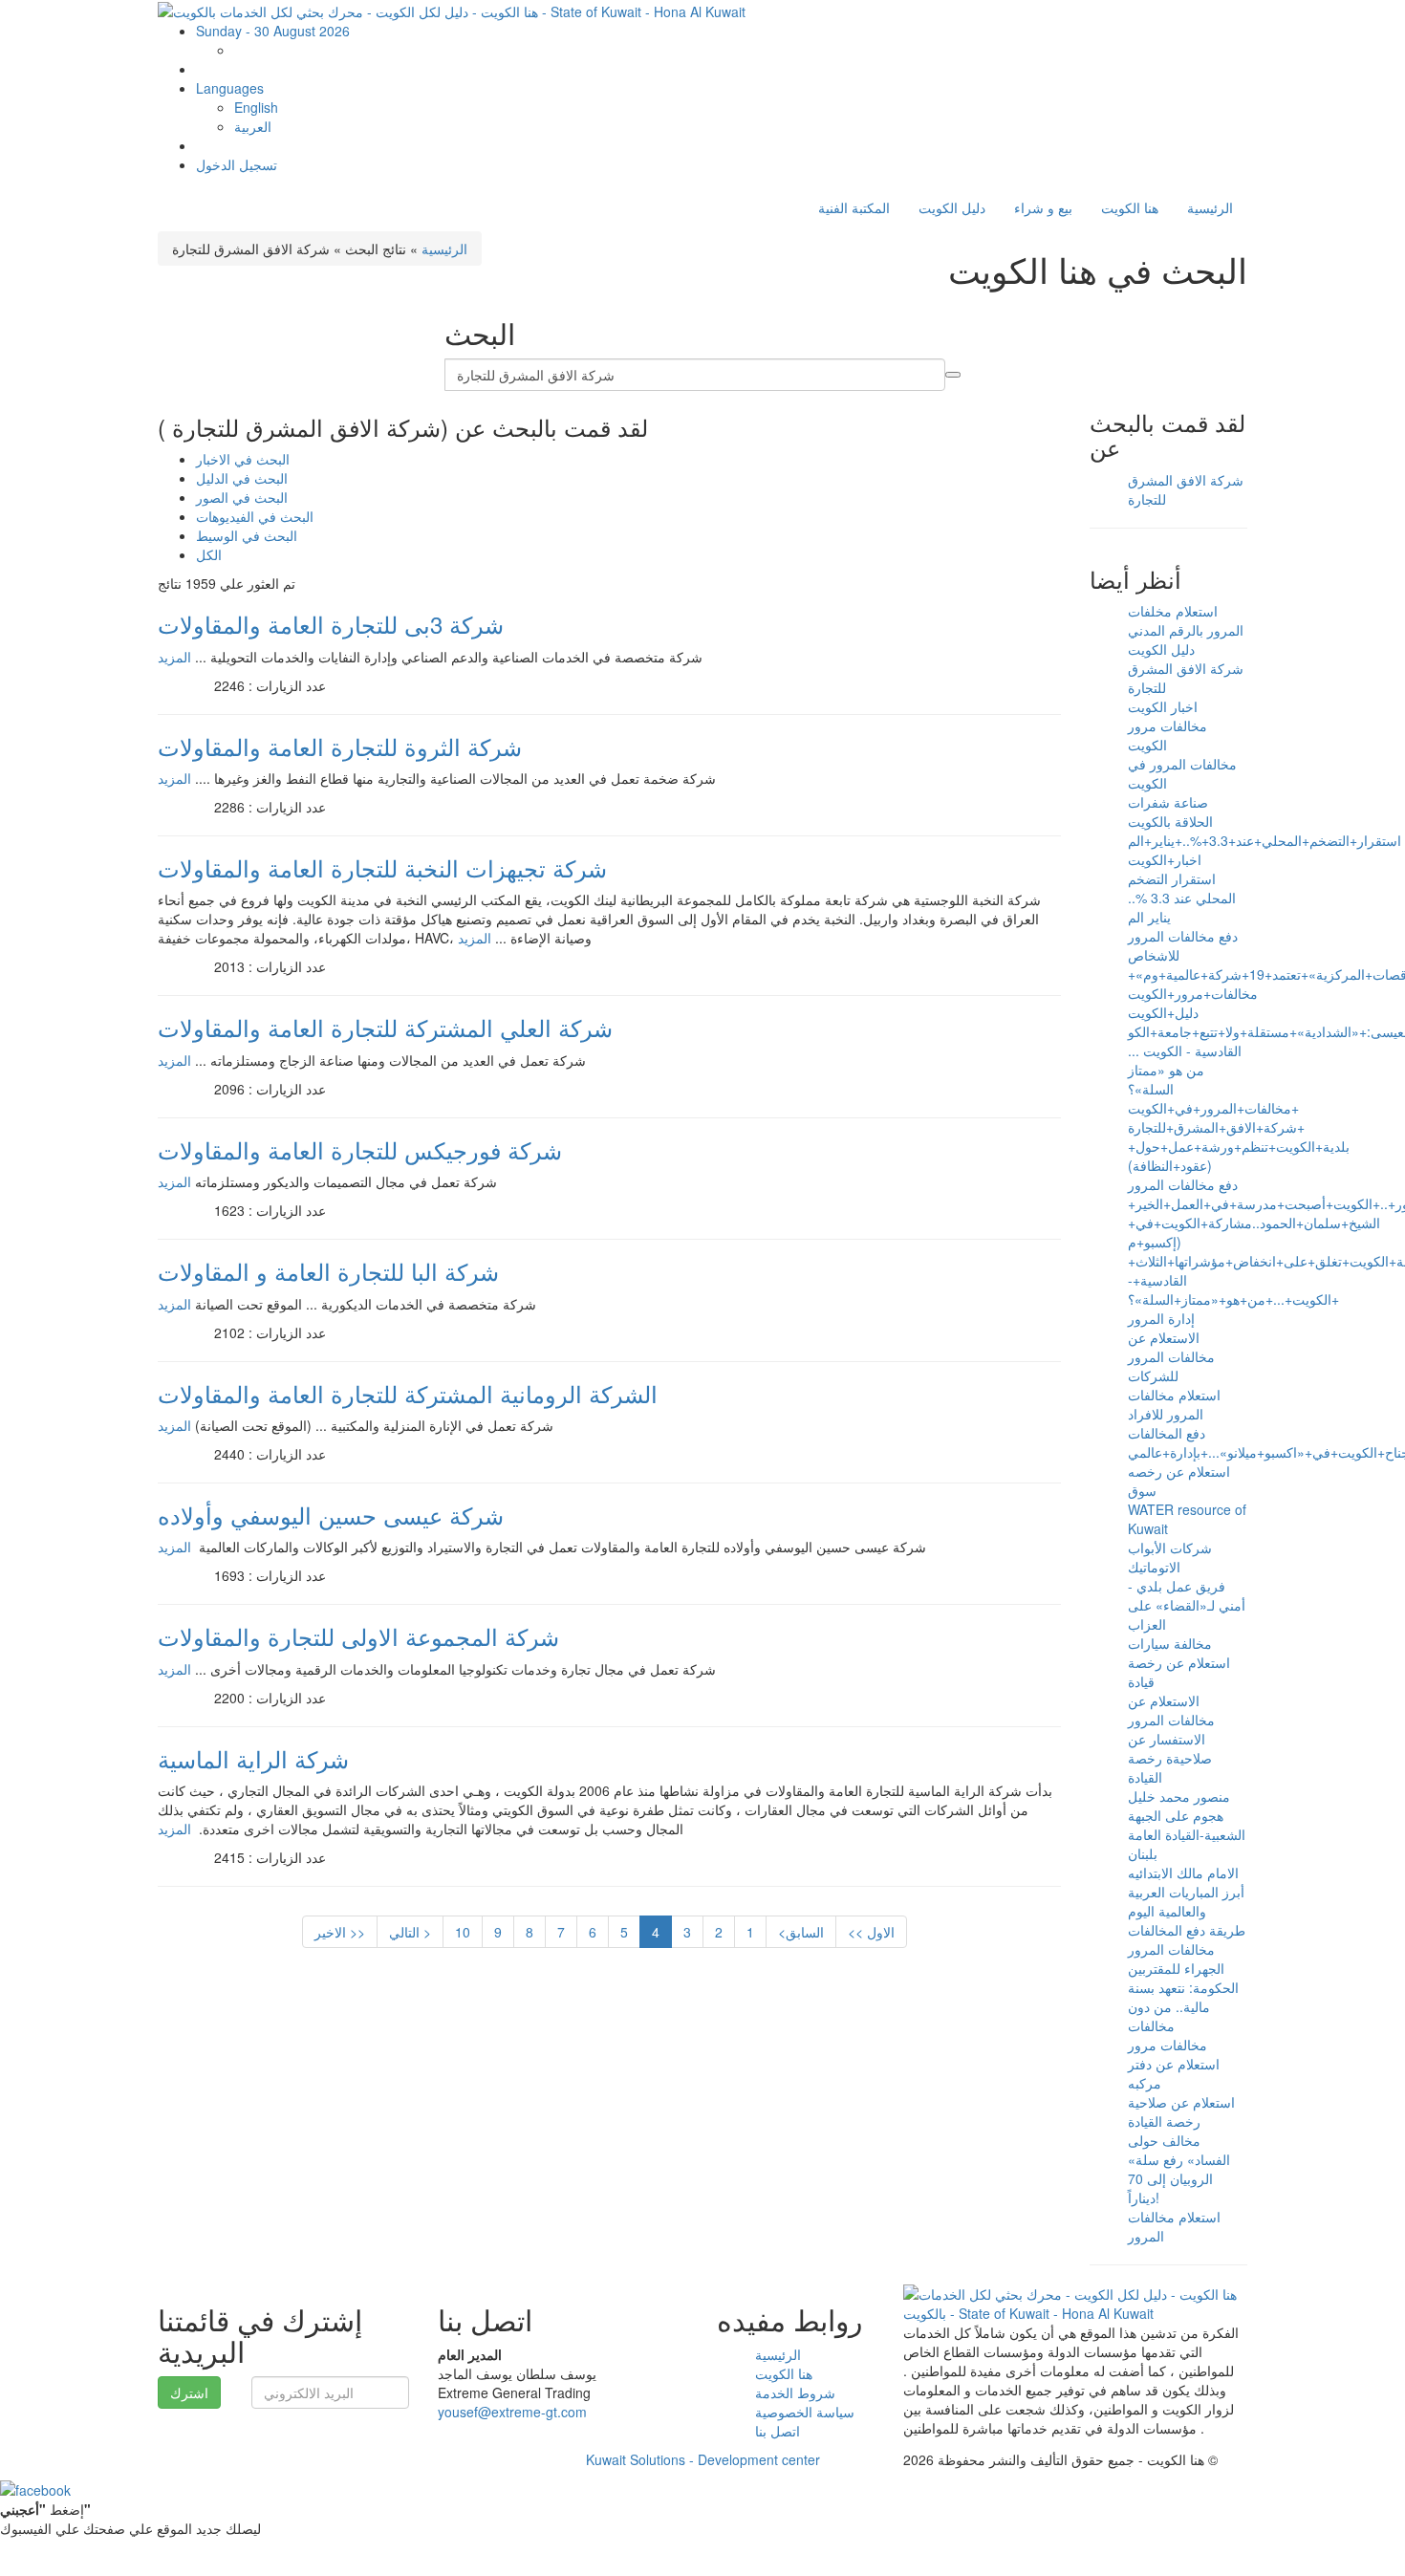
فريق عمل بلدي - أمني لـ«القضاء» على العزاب (1187, 1605)
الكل (209, 554)
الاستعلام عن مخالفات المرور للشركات (1171, 1356)
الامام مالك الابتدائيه (1183, 1872)
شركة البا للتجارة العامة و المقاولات (328, 1271)
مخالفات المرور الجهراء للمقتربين (1176, 1959)
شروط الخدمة (795, 2392)
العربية (253, 126)
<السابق (801, 1932)
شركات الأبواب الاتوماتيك (1170, 1557)
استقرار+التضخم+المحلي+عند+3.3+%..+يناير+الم (1264, 840)
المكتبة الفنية (854, 207)
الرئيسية (1210, 207)
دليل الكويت (952, 207)
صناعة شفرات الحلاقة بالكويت (1170, 812)
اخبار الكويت (1163, 706)
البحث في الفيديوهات (255, 516)
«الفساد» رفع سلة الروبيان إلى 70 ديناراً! (1179, 2178)
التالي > (410, 1932)
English (256, 107)
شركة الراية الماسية (253, 1758)
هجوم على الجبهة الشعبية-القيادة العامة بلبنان (1187, 1834)
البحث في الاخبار (243, 459)
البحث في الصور (242, 497)
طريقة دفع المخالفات (1187, 1930)
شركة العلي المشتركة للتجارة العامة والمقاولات (385, 1027)
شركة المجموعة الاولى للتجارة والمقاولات (358, 1636)
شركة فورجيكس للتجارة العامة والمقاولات (360, 1149)
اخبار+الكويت (1165, 859)
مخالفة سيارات (1170, 1643)
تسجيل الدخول (237, 164)
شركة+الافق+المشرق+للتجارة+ (1216, 1127)
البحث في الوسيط (247, 535)
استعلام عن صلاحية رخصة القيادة (1181, 2111)
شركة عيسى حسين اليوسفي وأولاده (331, 1515)
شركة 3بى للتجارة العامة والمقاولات (331, 624)
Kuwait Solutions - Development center (703, 2459)
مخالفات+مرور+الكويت (1193, 993)
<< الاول (871, 1932)
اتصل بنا (778, 2431)
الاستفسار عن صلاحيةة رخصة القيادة (1170, 1758)
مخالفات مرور (1167, 2045)
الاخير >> (340, 1932)
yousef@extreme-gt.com (512, 2412)
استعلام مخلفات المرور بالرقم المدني (1186, 620)
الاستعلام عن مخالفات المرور (1171, 1710)
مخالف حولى (1164, 2140)
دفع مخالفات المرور (1183, 1184)
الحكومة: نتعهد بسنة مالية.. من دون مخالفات (1183, 2006)
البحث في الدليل (242, 478)
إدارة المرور (1161, 1318)
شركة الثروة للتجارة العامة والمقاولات (340, 746)
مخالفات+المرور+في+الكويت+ (1213, 1108)
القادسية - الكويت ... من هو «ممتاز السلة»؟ (1185, 1070)
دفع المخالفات (1167, 1433)
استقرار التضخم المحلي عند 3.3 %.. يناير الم (1182, 898)
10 (463, 1932)
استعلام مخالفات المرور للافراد (1174, 1404)
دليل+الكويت (1163, 1012)
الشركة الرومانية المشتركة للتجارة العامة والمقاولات (408, 1393)
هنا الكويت (1130, 207)
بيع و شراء (1043, 207)
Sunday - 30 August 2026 (273, 31)
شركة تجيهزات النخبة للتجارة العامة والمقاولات (382, 867)
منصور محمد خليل (1179, 1796)
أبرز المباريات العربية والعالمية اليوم (1186, 1901)
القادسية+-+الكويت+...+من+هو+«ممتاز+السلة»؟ (1233, 1289)
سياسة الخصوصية (805, 2412)
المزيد (174, 657)
